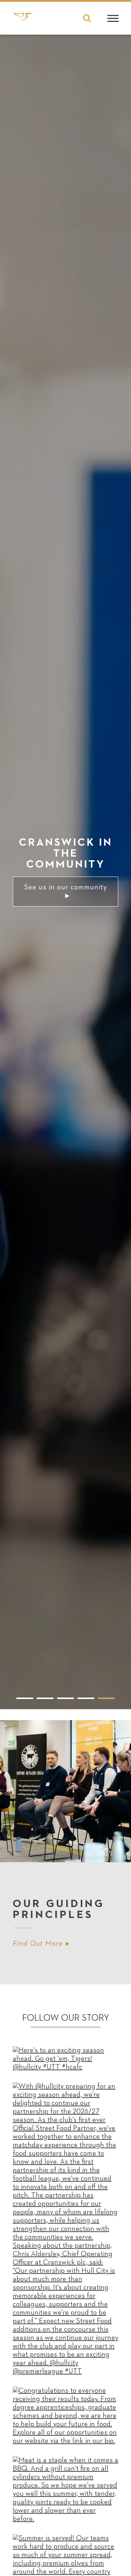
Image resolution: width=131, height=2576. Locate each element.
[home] (23, 20)
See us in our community (65, 887)
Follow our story (66, 2018)
